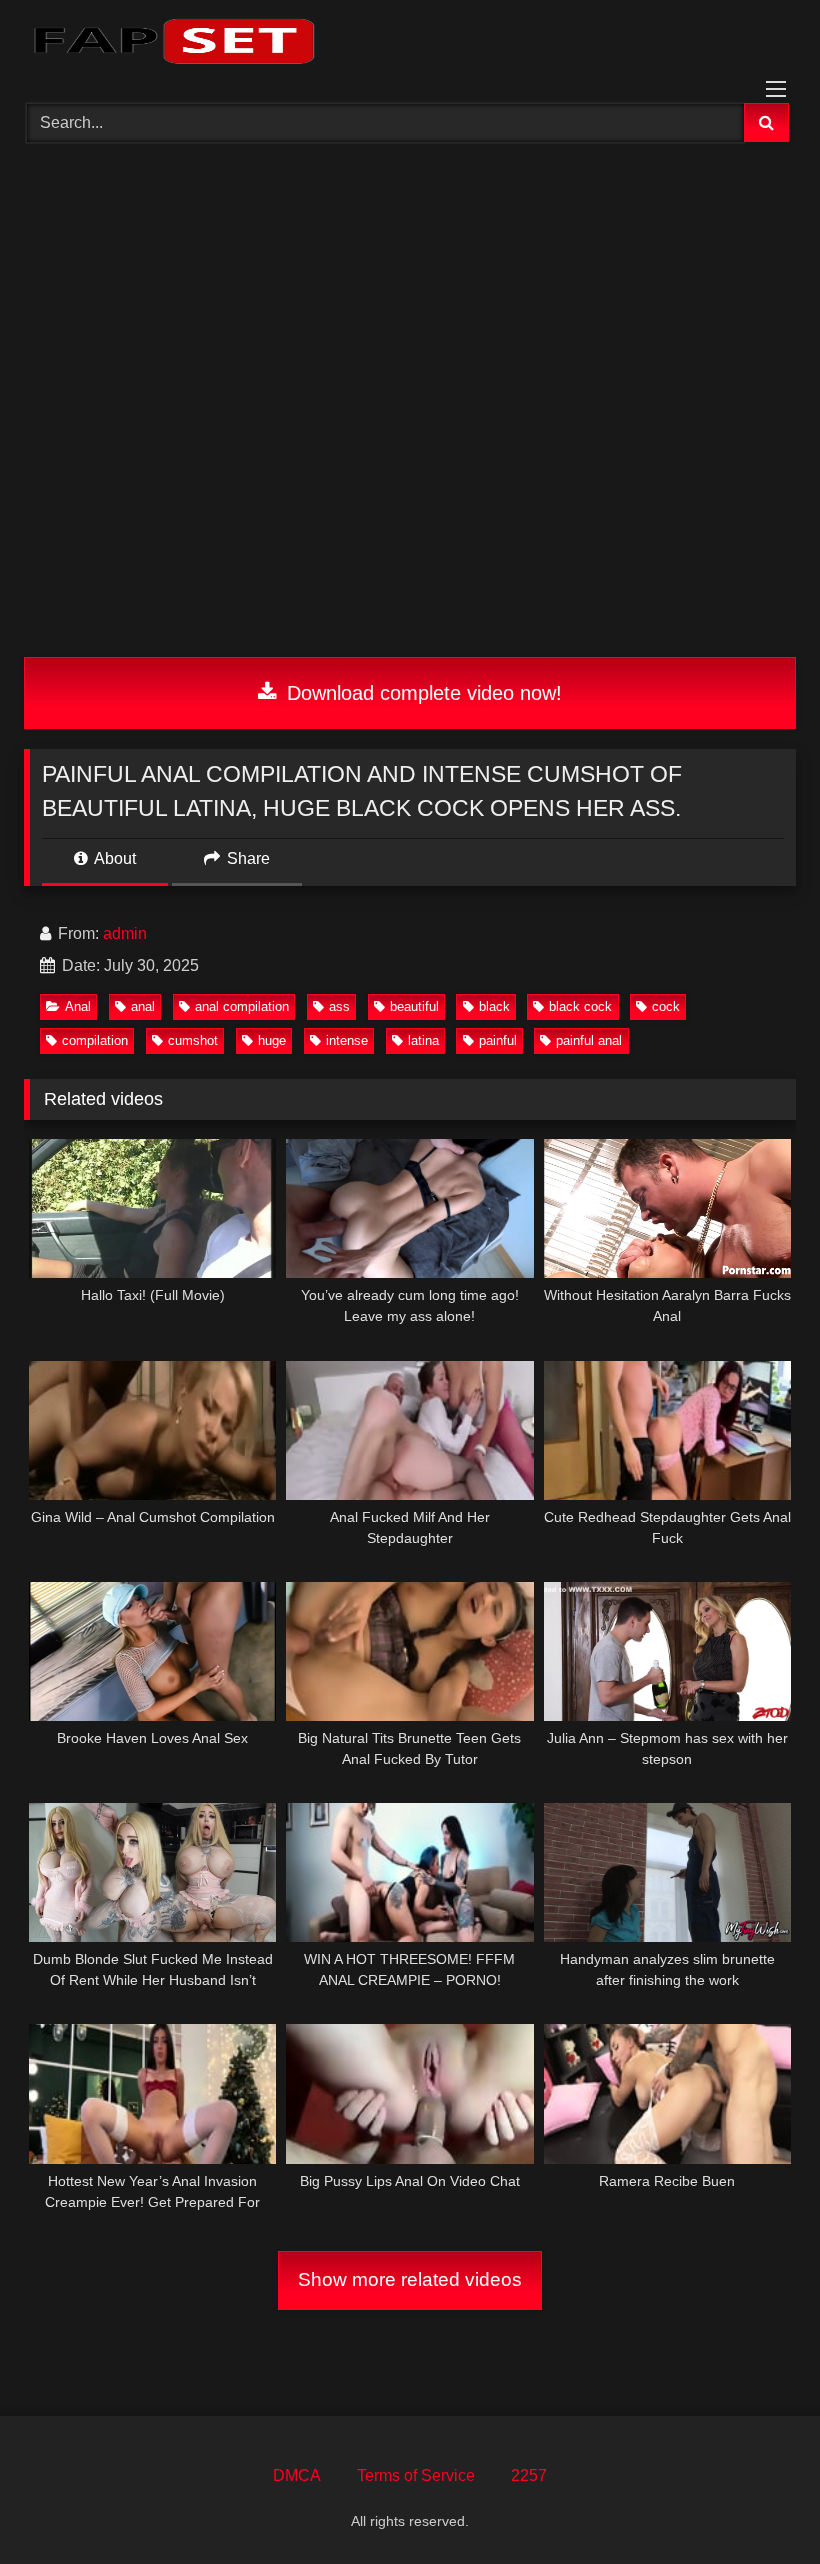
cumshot (193, 1040)
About (113, 858)
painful (498, 1040)
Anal (78, 1006)
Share (246, 858)
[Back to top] (758, 2504)
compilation (95, 1040)
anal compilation (242, 1006)
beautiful (414, 1006)
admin (125, 933)
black (494, 1006)
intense (347, 1040)
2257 (529, 2475)
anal (143, 1006)
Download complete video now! (421, 693)
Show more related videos (410, 2279)
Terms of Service (416, 2475)
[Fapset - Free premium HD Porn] (410, 44)
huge (272, 1040)
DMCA (297, 2475)
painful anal (589, 1040)
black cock (580, 1006)
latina (423, 1040)
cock (666, 1006)
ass (339, 1006)
